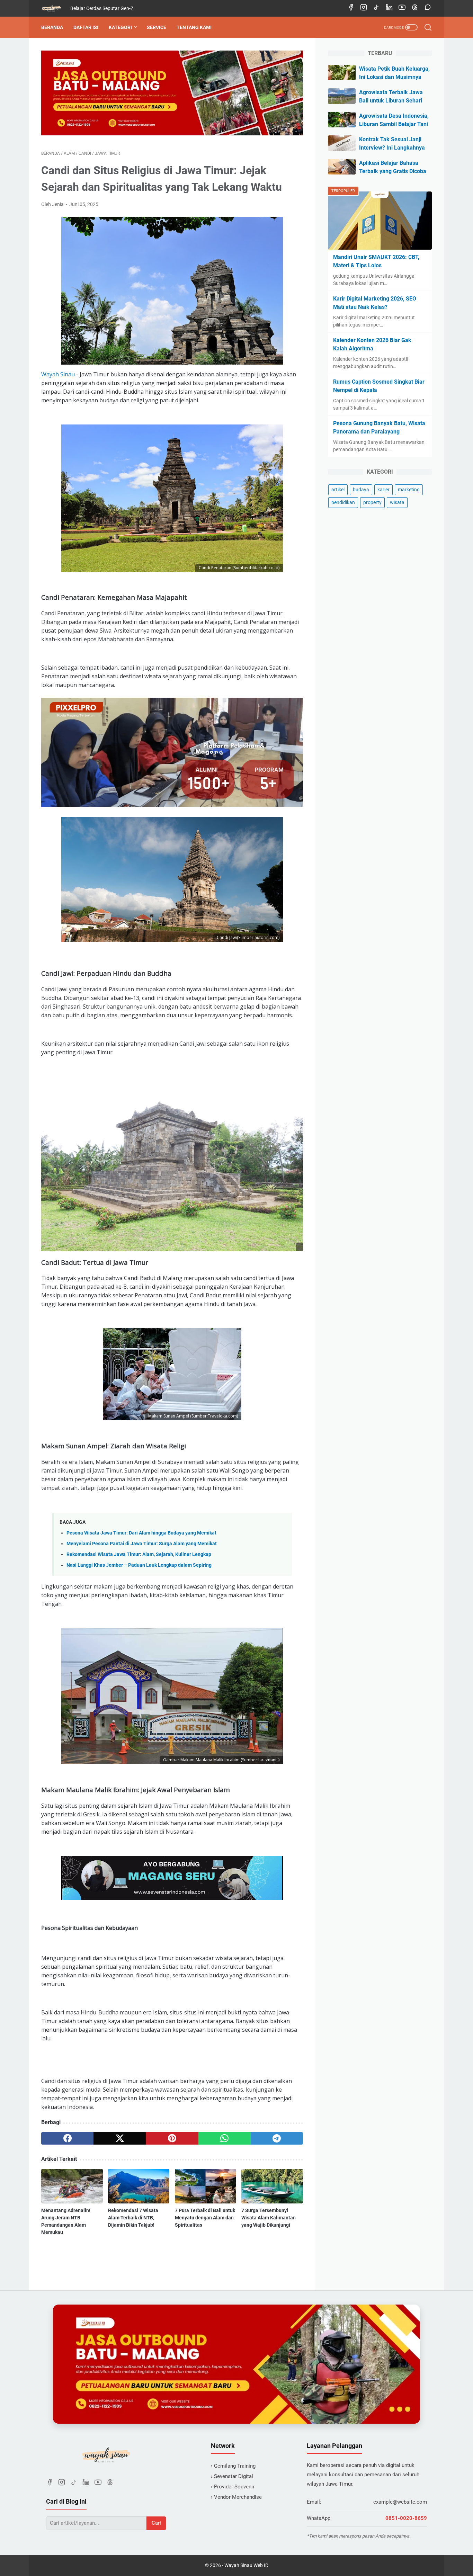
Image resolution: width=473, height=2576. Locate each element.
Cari (156, 2523)
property (372, 502)
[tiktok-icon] (376, 8)
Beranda (52, 27)
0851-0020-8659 (406, 2518)
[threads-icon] (415, 8)
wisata (397, 502)
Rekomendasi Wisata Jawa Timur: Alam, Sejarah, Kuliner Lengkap (139, 1554)
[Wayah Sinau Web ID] (56, 8)
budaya (361, 490)
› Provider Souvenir (233, 2487)
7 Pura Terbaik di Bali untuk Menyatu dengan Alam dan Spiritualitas (205, 2218)
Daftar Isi (86, 27)
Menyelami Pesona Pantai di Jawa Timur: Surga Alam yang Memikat (142, 1544)
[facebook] (67, 2138)
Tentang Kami (194, 27)
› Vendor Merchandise (236, 2497)
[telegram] (277, 2138)
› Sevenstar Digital (232, 2476)
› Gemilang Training (233, 2466)
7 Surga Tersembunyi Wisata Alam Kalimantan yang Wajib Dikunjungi (269, 2218)
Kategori (120, 27)
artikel (338, 490)
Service (157, 27)
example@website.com (400, 2502)
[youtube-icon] (402, 8)
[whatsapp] (225, 2138)
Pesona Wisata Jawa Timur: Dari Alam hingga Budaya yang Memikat (141, 1533)
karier (383, 490)
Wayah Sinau (58, 374)
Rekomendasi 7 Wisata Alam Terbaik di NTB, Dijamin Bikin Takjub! (133, 2218)
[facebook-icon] (351, 8)
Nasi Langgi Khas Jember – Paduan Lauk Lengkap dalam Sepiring (139, 1565)
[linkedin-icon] (389, 8)
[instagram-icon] (364, 8)
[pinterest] (172, 2138)
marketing (409, 490)
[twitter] (120, 2138)
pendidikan (343, 502)
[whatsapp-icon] (428, 8)
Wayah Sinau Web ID (246, 2565)
